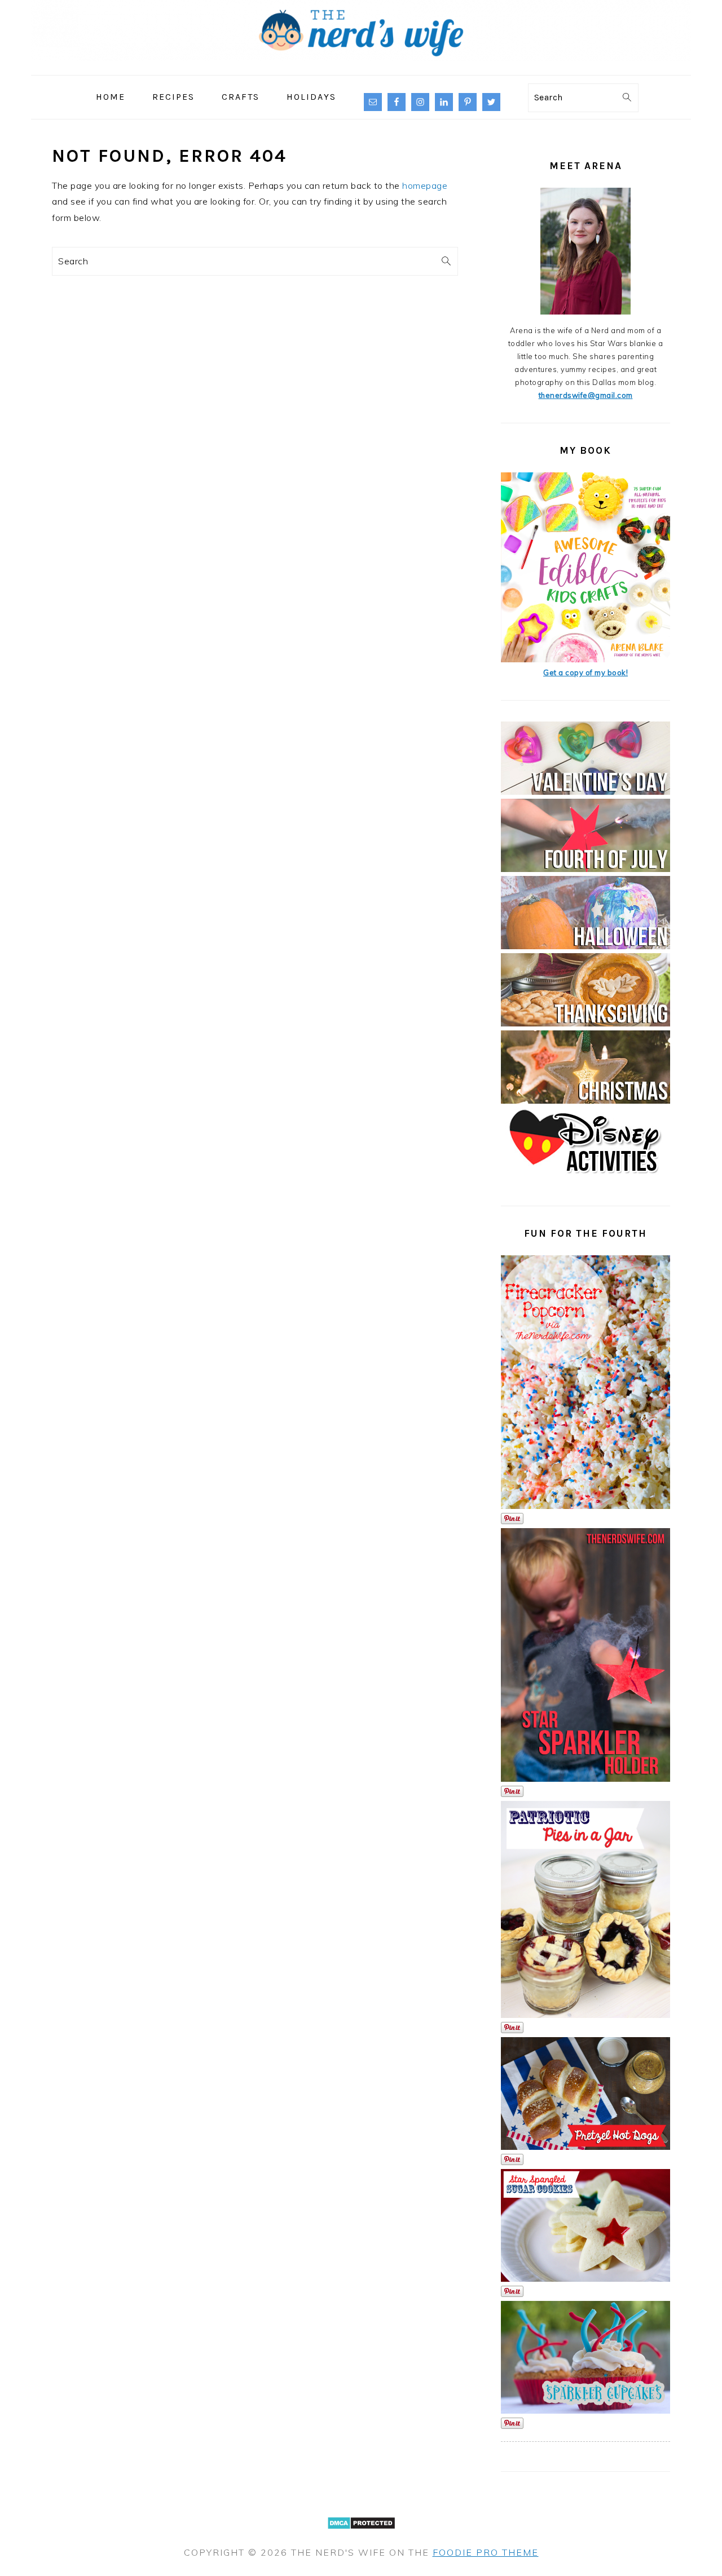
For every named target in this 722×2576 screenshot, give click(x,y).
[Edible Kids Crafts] (585, 660)
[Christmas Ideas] (585, 1101)
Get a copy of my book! (585, 672)
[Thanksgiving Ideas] (585, 1024)
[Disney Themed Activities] (585, 1178)
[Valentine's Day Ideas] (585, 792)
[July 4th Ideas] (585, 869)
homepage (425, 185)
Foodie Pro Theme (486, 2552)
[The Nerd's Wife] (361, 67)
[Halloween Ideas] (585, 946)
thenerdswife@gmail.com (586, 395)
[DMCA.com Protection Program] (361, 2536)
